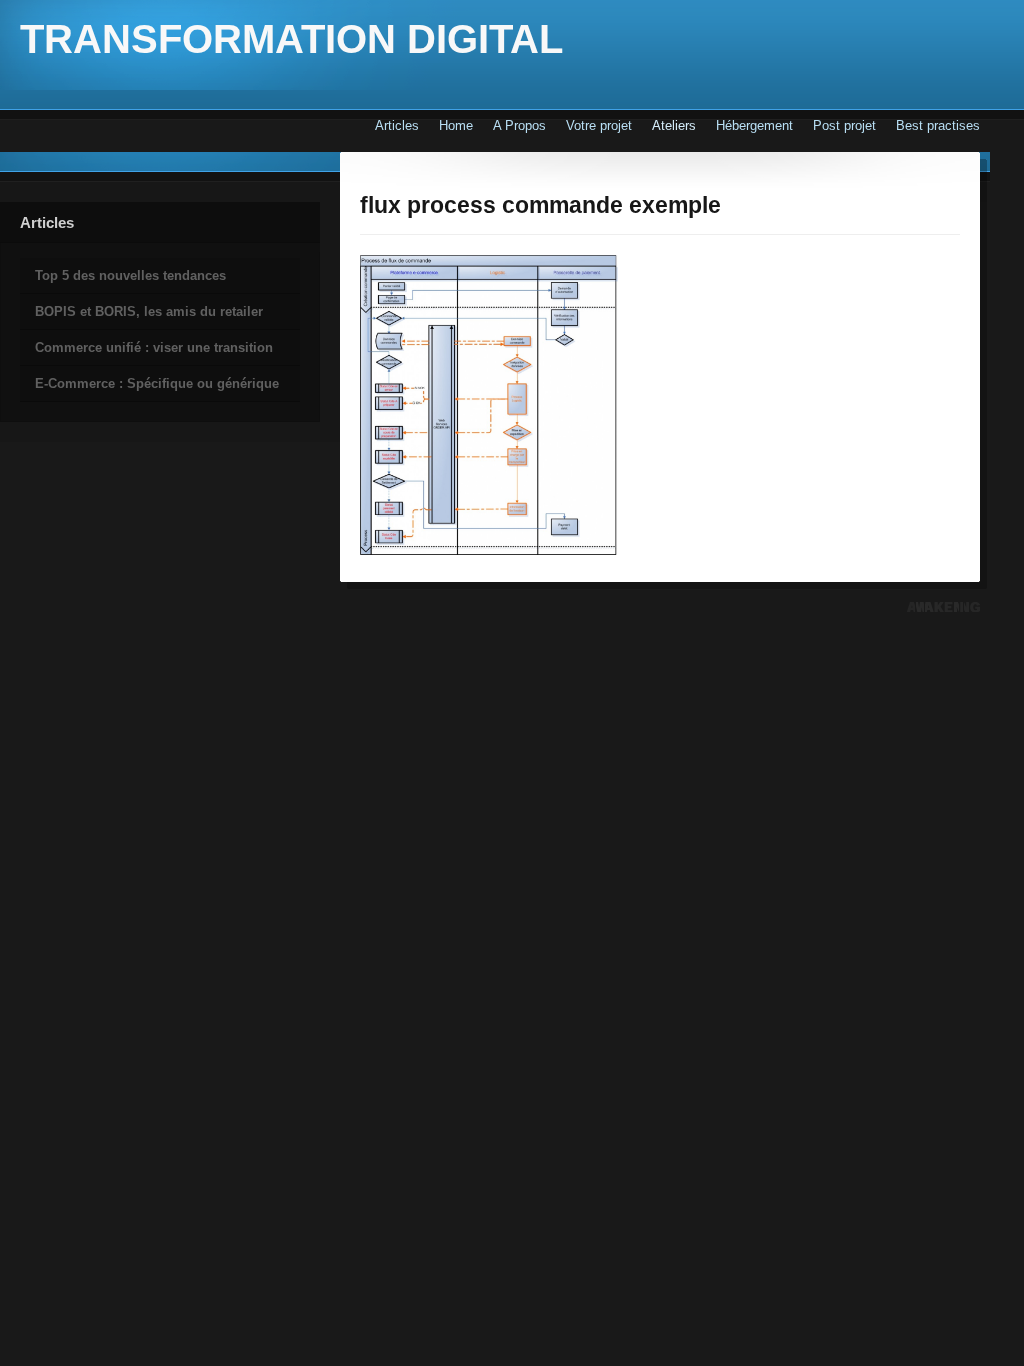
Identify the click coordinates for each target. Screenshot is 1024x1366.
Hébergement (754, 125)
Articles (397, 125)
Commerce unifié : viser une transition (154, 347)
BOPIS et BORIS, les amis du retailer (149, 311)
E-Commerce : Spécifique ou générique (157, 383)
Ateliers (674, 125)
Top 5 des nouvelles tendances (130, 275)
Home (456, 125)
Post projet (844, 125)
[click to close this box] (2, 239)
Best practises (938, 125)
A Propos (519, 125)
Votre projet (599, 125)
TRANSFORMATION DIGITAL (291, 39)
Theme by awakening (943, 607)
